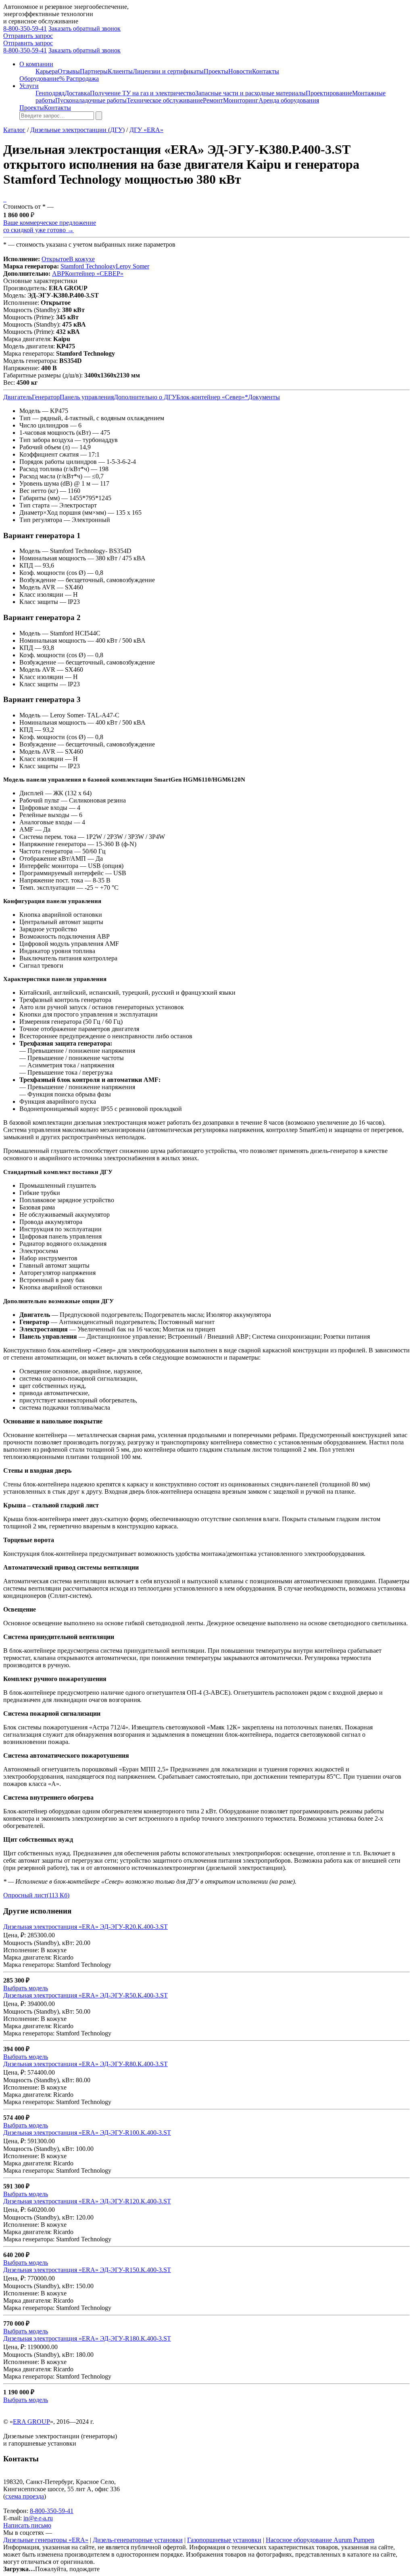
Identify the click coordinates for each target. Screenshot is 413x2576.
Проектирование (329, 93)
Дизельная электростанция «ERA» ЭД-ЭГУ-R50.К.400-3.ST (86, 1995)
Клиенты (120, 71)
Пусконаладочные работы (91, 100)
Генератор (46, 397)
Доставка (77, 93)
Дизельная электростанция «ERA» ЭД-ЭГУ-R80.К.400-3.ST (86, 2064)
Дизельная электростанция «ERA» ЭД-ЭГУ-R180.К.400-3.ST (87, 2338)
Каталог (14, 130)
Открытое (55, 259)
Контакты (266, 71)
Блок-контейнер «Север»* (212, 397)
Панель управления (87, 397)
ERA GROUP (31, 2422)
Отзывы (69, 71)
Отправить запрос (28, 36)
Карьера (47, 71)
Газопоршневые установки (224, 2540)
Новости (240, 71)
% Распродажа (79, 79)
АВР (58, 274)
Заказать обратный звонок (84, 28)
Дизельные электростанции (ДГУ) (77, 130)
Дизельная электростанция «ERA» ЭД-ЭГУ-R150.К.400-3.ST (87, 2270)
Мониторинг (241, 100)
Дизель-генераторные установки (138, 2540)
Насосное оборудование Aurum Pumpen (320, 2540)
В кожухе (82, 259)
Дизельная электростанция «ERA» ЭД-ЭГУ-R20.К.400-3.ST (86, 1927)
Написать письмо (27, 2525)
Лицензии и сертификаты (168, 71)
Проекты (216, 71)
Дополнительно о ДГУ (145, 397)
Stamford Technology (88, 266)
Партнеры (94, 71)
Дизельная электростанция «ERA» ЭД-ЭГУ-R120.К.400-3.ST (87, 2201)
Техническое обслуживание (165, 100)
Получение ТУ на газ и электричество (143, 93)
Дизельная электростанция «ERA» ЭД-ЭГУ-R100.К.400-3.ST (87, 2133)
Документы (264, 397)
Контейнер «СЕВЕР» (94, 274)
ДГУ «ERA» (146, 130)
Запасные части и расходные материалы (250, 93)
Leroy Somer (132, 266)
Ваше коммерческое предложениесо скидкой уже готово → (50, 226)
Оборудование (39, 79)
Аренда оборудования (289, 100)
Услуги (29, 86)
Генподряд (50, 93)
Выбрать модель (26, 1988)
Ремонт (213, 100)
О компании (36, 64)
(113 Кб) (36, 1895)
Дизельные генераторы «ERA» (46, 2540)
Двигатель (18, 397)
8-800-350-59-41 (25, 28)
